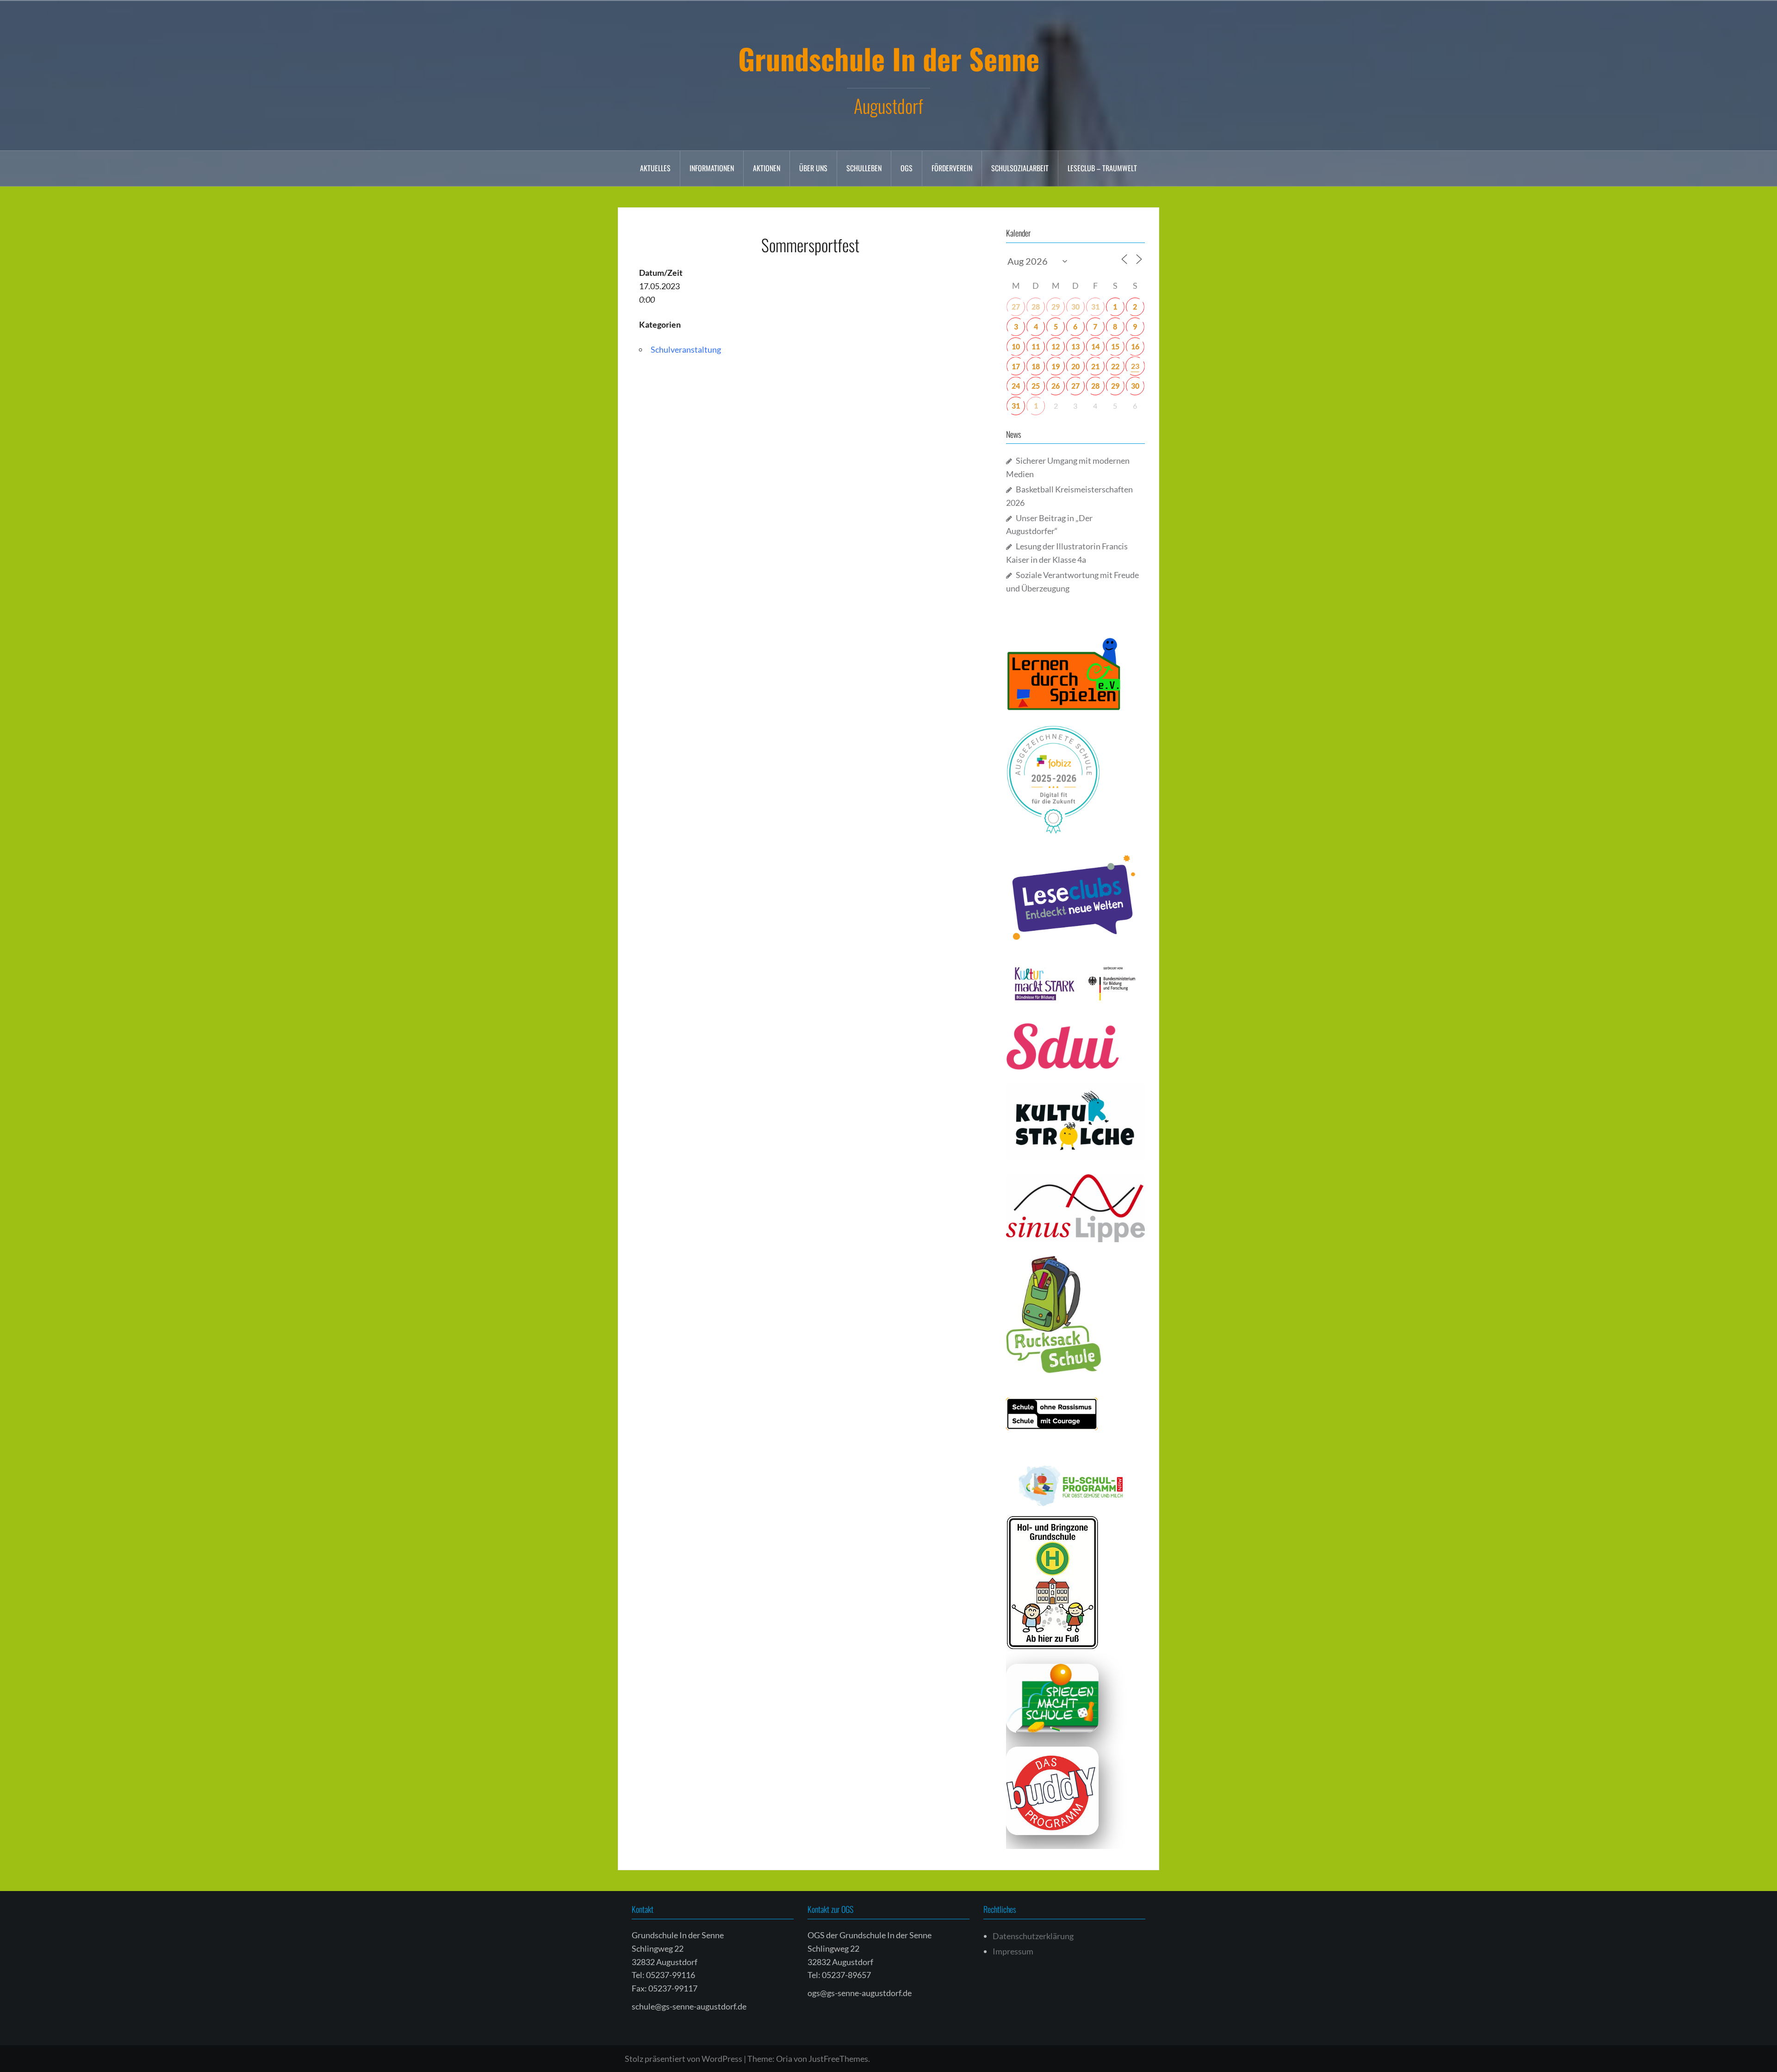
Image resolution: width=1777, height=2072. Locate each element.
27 (1016, 307)
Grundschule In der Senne (889, 58)
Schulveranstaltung (686, 349)
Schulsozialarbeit (1020, 168)
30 (1075, 307)
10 (1016, 346)
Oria (784, 2059)
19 (1056, 366)
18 (1036, 366)
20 (1075, 366)
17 (1016, 366)
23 (1135, 366)
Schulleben (864, 168)
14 (1095, 346)
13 (1075, 346)
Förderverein (952, 168)
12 (1056, 346)
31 (1095, 307)
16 (1135, 346)
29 (1056, 307)
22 (1115, 366)
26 (1056, 386)
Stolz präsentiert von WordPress (683, 2059)
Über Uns (813, 168)
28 (1036, 307)
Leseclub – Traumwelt (1102, 168)
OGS (907, 168)
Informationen (712, 168)
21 (1095, 366)
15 (1115, 346)
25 (1036, 386)
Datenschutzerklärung (1033, 1936)
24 (1016, 386)
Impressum (1013, 1951)
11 (1036, 346)
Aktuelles (655, 168)
